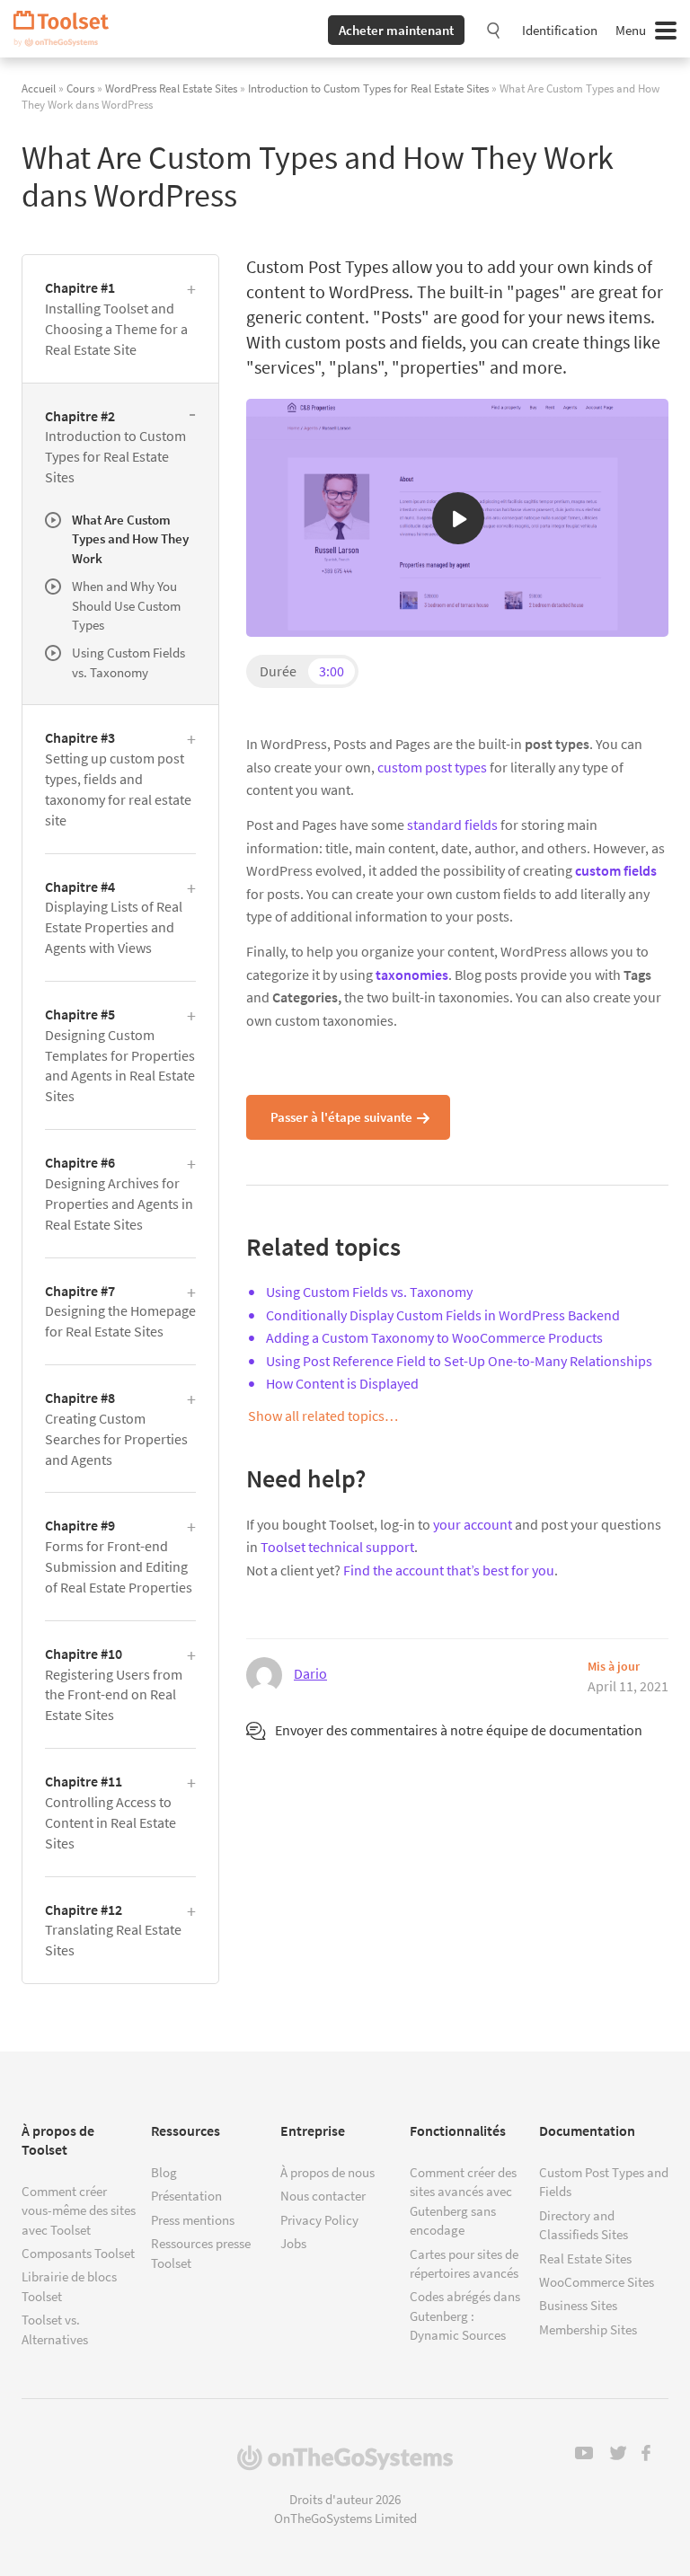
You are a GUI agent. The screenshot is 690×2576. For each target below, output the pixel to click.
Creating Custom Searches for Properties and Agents (116, 1429)
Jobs (293, 2243)
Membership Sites (588, 2329)
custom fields (616, 870)
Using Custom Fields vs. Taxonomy (369, 1292)
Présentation (186, 2196)
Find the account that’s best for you (449, 1570)
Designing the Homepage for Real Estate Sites (120, 1311)
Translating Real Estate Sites (113, 1930)
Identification (560, 30)
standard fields (452, 825)
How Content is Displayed (342, 1383)
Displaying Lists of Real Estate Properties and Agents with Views (114, 917)
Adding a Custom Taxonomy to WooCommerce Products (434, 1337)
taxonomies (412, 975)
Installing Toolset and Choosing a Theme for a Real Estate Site (116, 318)
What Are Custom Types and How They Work (130, 539)
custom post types (432, 767)
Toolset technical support (337, 1547)
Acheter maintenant (396, 30)
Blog (164, 2172)
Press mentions (193, 2220)
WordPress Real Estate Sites (171, 88)
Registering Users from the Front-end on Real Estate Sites (114, 1685)
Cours (80, 88)
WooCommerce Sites (597, 2282)
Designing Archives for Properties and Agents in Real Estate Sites (119, 1193)
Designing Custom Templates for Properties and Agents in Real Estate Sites (120, 1055)
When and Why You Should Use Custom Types (126, 605)
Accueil (39, 88)
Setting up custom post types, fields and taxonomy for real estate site (118, 778)
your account (473, 1524)
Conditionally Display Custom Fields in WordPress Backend (443, 1315)
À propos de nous (327, 2172)
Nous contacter (323, 2196)
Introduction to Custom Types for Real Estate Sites (368, 88)
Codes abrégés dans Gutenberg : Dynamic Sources (465, 2316)
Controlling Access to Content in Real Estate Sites (111, 1812)
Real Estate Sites (585, 2258)
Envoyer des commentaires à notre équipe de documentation (459, 1730)
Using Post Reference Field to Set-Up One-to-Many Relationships (459, 1361)
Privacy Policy (319, 2220)
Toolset (67, 29)
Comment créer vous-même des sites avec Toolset (79, 2210)
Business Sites (578, 2305)
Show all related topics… (323, 1416)
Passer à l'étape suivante (341, 1117)
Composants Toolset (78, 2253)
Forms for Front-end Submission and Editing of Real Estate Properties (119, 1556)
